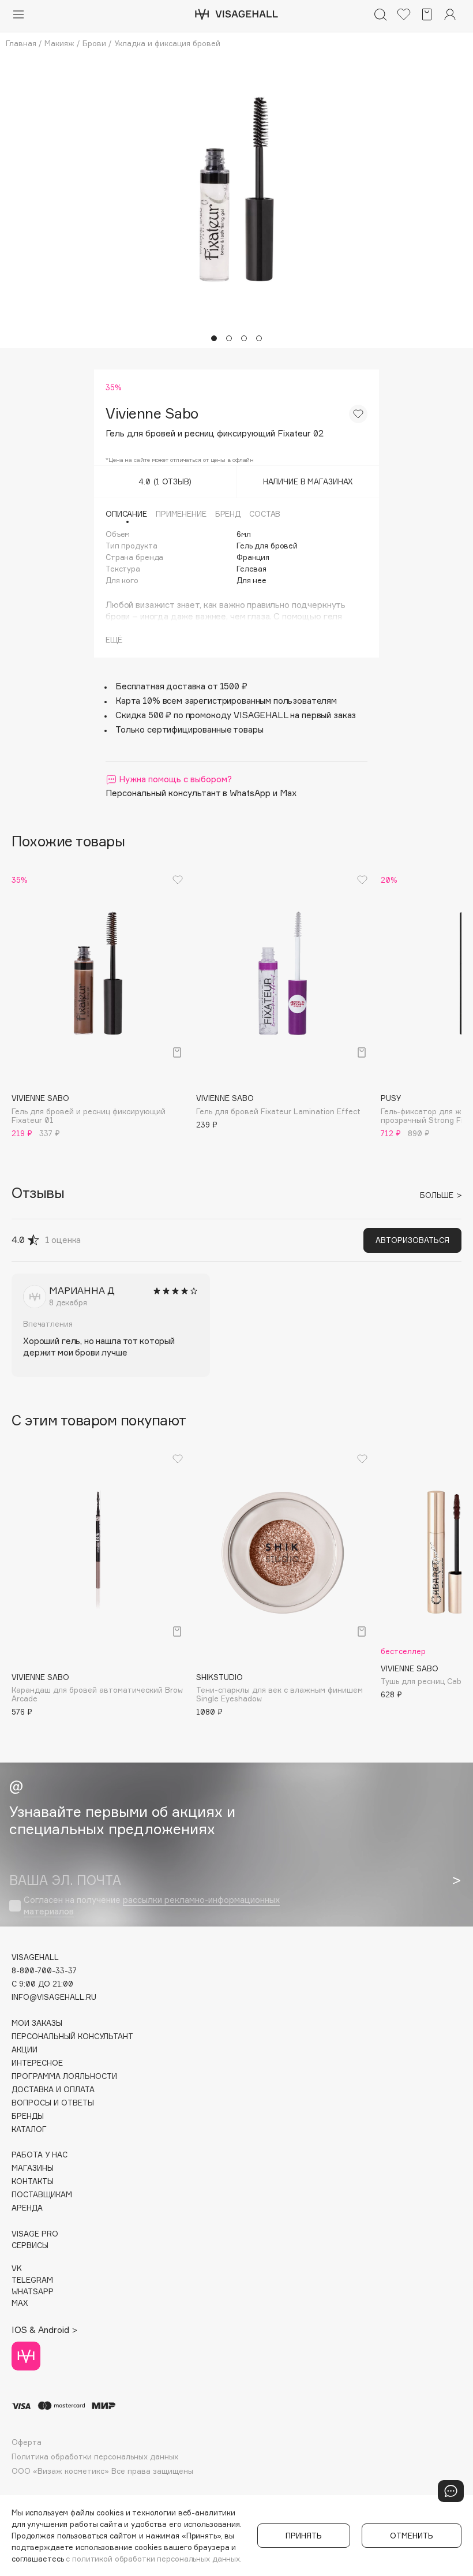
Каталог (29, 2129)
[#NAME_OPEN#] (451, 2491)
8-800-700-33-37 (44, 1971)
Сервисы (30, 2245)
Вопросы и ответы (53, 2103)
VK (17, 2269)
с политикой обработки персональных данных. (154, 2559)
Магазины (33, 2168)
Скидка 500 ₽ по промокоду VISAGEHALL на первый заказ (236, 715)
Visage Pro (35, 2234)
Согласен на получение (152, 1905)
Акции (25, 2050)
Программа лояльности (64, 2076)
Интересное (37, 2063)
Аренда (27, 2208)
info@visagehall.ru (54, 1997)
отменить (412, 2536)
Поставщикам (42, 2195)
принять (304, 2536)
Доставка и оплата (53, 2090)
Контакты (33, 2181)
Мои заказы (37, 2023)
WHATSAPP (33, 2292)
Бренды (28, 2116)
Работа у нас (40, 2155)
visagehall (35, 1957)
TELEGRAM (32, 2280)
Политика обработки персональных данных (95, 2457)
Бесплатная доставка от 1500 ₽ (181, 686)
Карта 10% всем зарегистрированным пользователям (226, 701)
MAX (20, 2303)
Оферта (27, 2442)
